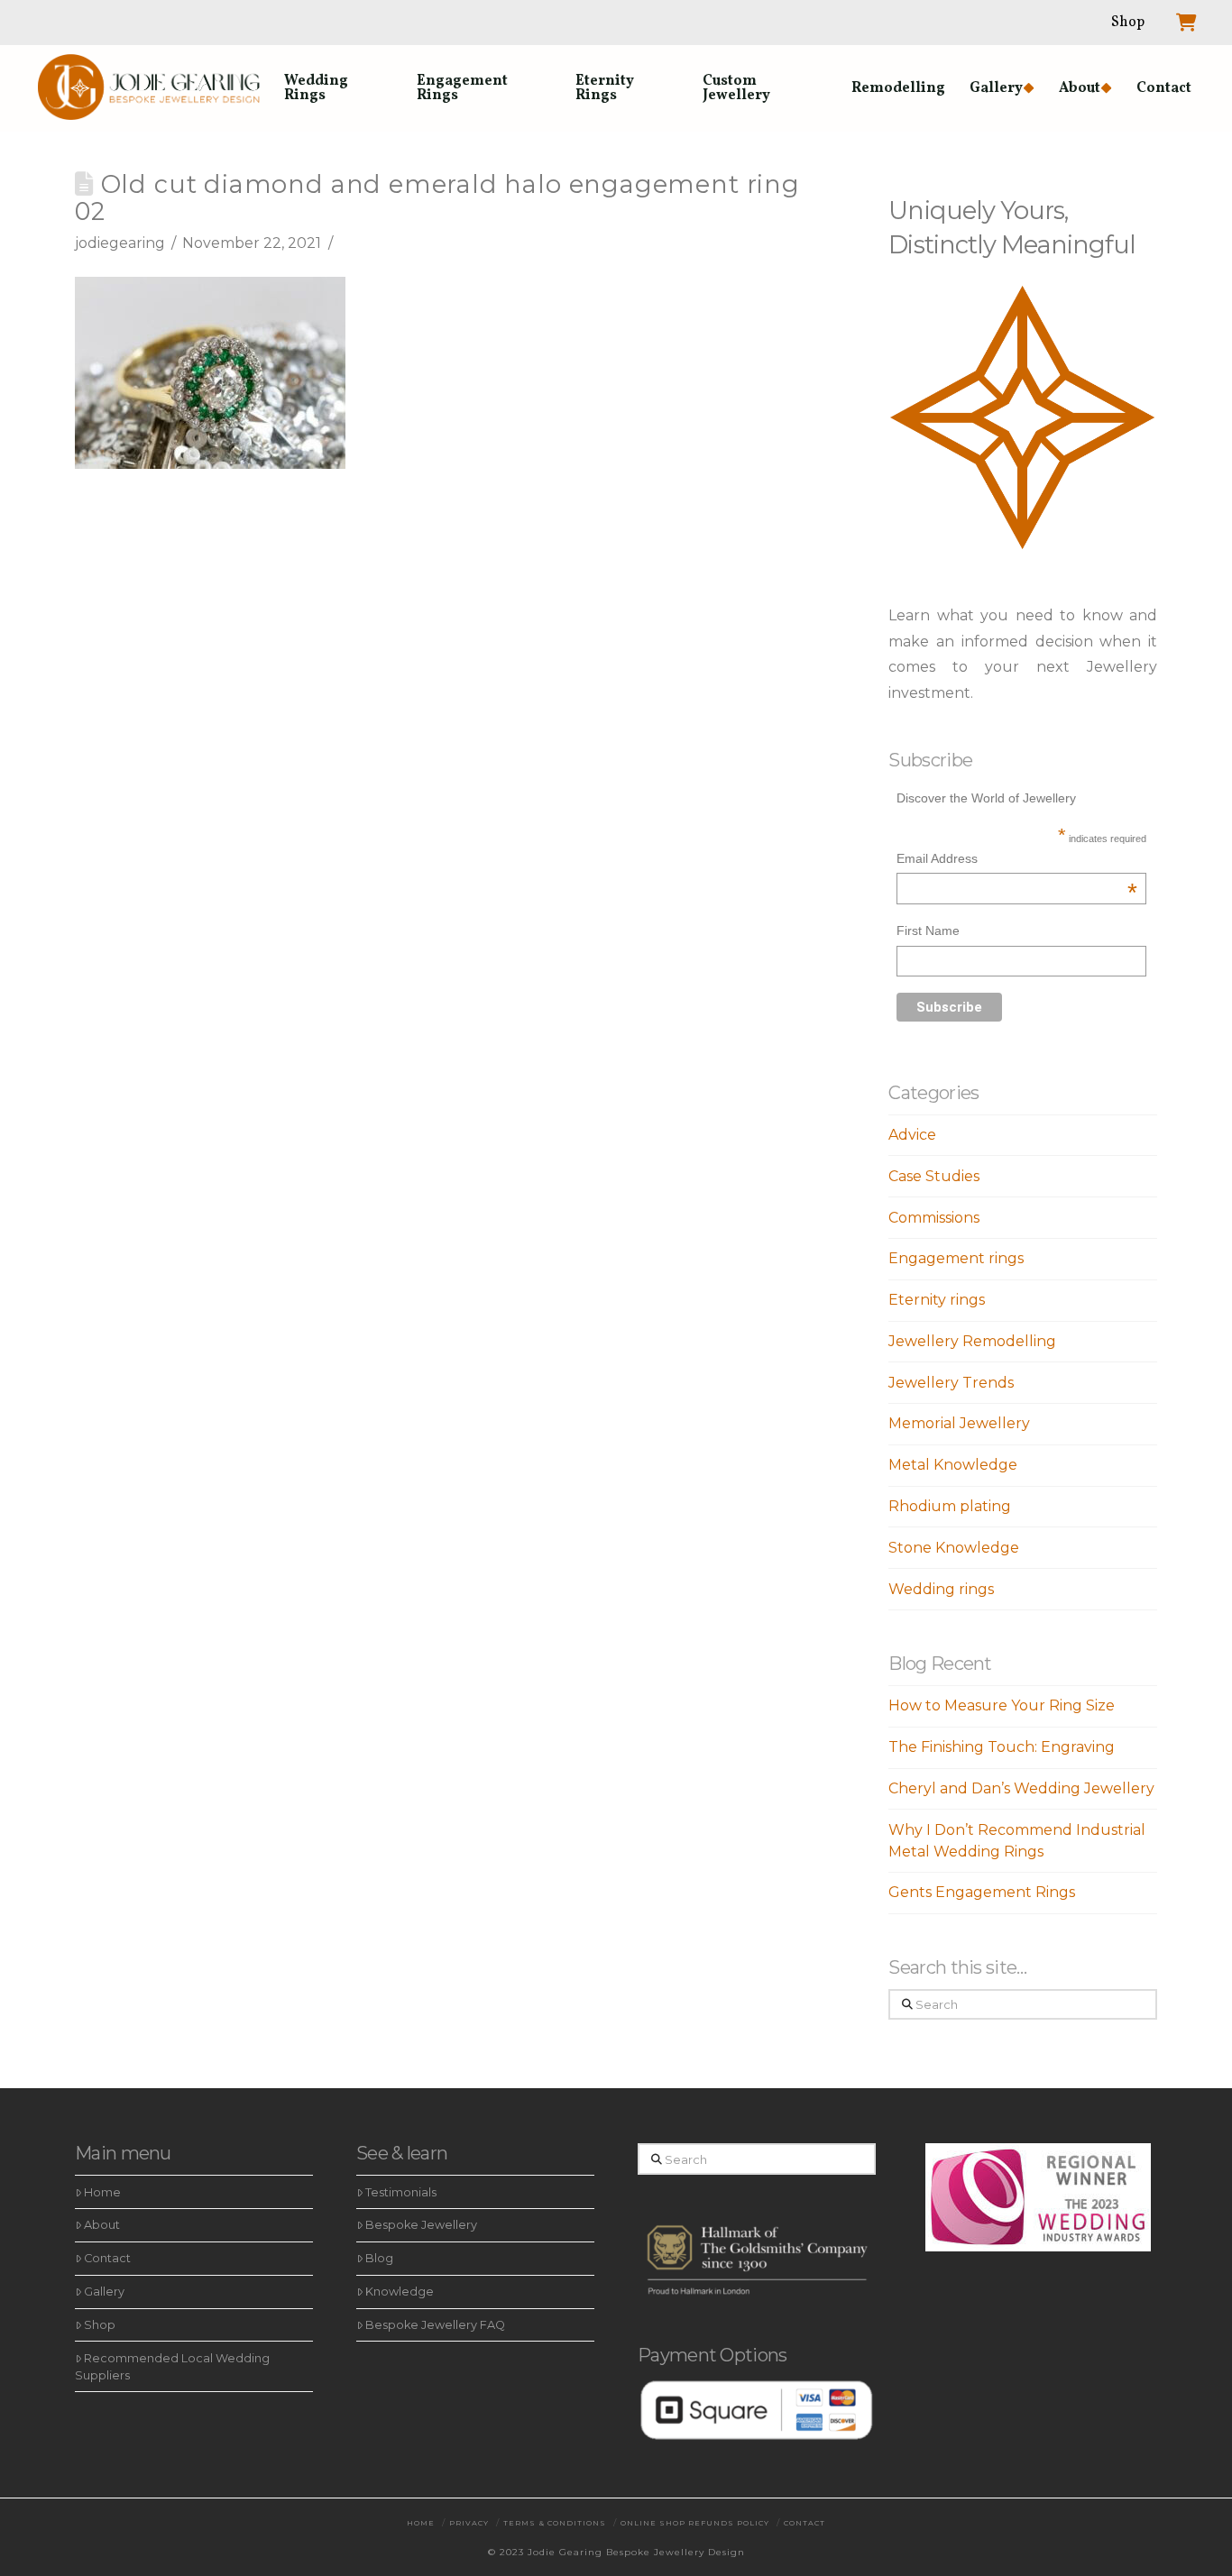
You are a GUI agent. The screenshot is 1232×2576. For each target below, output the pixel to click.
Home (102, 2192)
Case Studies (934, 1176)
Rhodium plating (950, 1506)
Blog (379, 2258)
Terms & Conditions (555, 2523)
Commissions (934, 1218)
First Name (928, 930)
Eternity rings (937, 1300)
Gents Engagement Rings (982, 1892)
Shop (100, 2325)
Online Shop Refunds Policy (695, 2523)
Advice (912, 1135)
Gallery (104, 2292)
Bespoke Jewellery (421, 2225)
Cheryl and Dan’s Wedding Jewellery (1021, 1788)
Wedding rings (941, 1589)
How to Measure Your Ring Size (1002, 1705)
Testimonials (401, 2192)
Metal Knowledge (953, 1465)
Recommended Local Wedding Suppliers (172, 2367)
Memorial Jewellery (959, 1423)
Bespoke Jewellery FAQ (435, 2325)
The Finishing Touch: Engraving (1002, 1747)
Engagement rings (956, 1258)
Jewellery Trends (951, 1383)
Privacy (469, 2523)
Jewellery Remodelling (972, 1341)
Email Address (1017, 861)
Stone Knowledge (954, 1548)
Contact (107, 2258)
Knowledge (400, 2292)
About (102, 2225)
